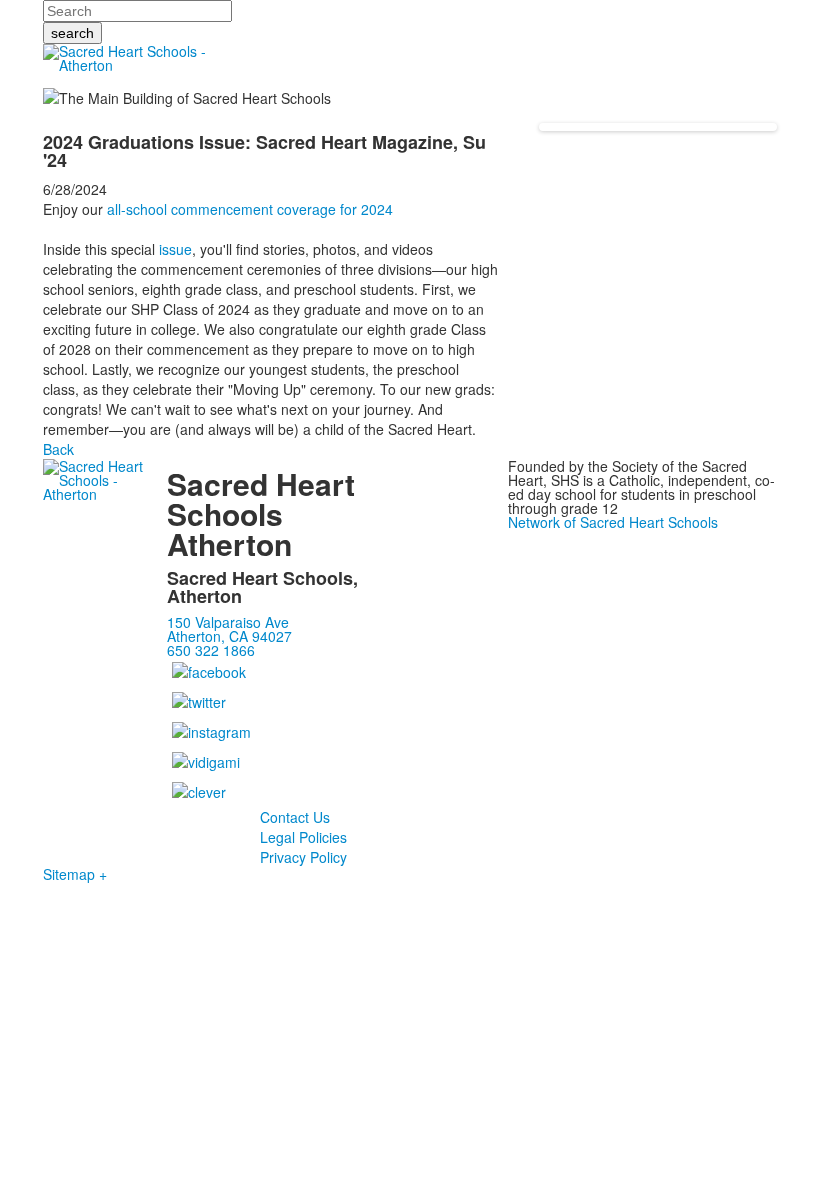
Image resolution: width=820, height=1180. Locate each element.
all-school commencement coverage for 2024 (250, 209)
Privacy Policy (303, 857)
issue (175, 249)
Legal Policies (303, 837)
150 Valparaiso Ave (228, 622)
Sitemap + (75, 874)
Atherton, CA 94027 (229, 636)
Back (58, 449)
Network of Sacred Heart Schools (613, 522)
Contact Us (295, 817)
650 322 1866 (211, 650)
